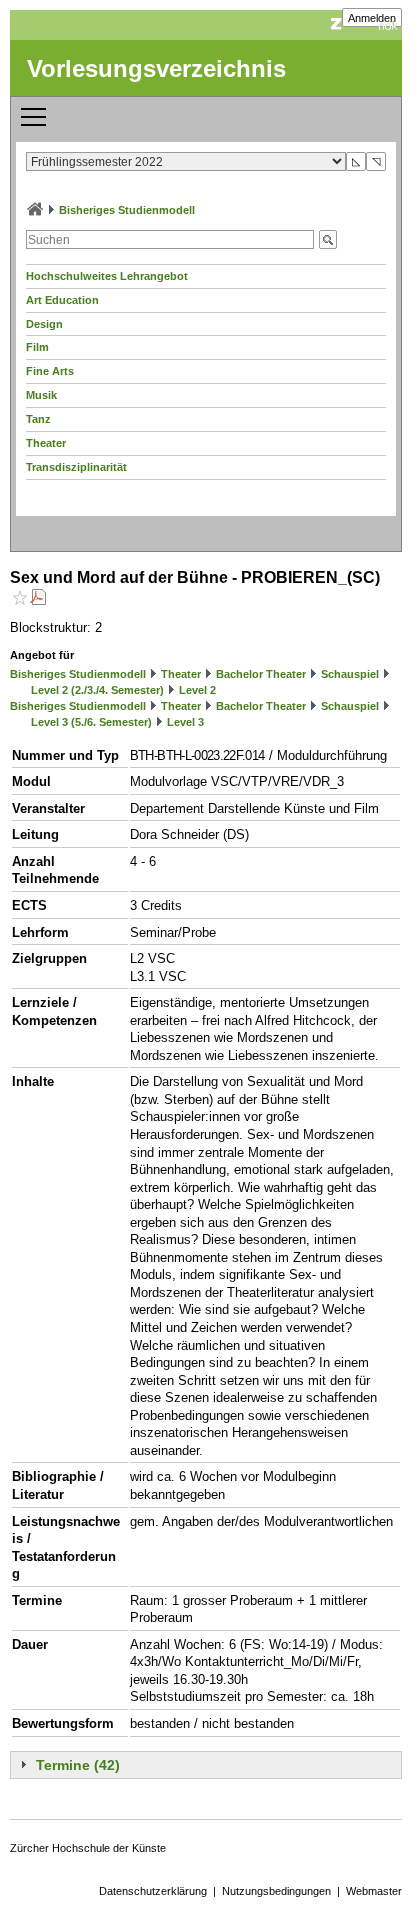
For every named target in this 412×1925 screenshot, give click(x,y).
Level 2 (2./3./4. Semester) (97, 690)
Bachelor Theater (261, 674)
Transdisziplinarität (76, 467)
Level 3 (185, 722)
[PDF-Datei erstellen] (38, 599)
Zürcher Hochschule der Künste (88, 1848)
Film (37, 347)
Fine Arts (50, 371)
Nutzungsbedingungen (276, 1891)
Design (44, 324)
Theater (46, 443)
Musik (41, 395)
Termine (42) (78, 1765)
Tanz (38, 419)
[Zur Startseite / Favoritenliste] (35, 210)
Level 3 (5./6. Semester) (91, 722)
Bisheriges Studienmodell (127, 210)
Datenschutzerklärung (153, 1891)
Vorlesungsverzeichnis (156, 68)
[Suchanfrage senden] (328, 239)
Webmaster (374, 1891)
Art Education (62, 300)
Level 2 (197, 690)
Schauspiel (350, 674)
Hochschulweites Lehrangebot (107, 276)
